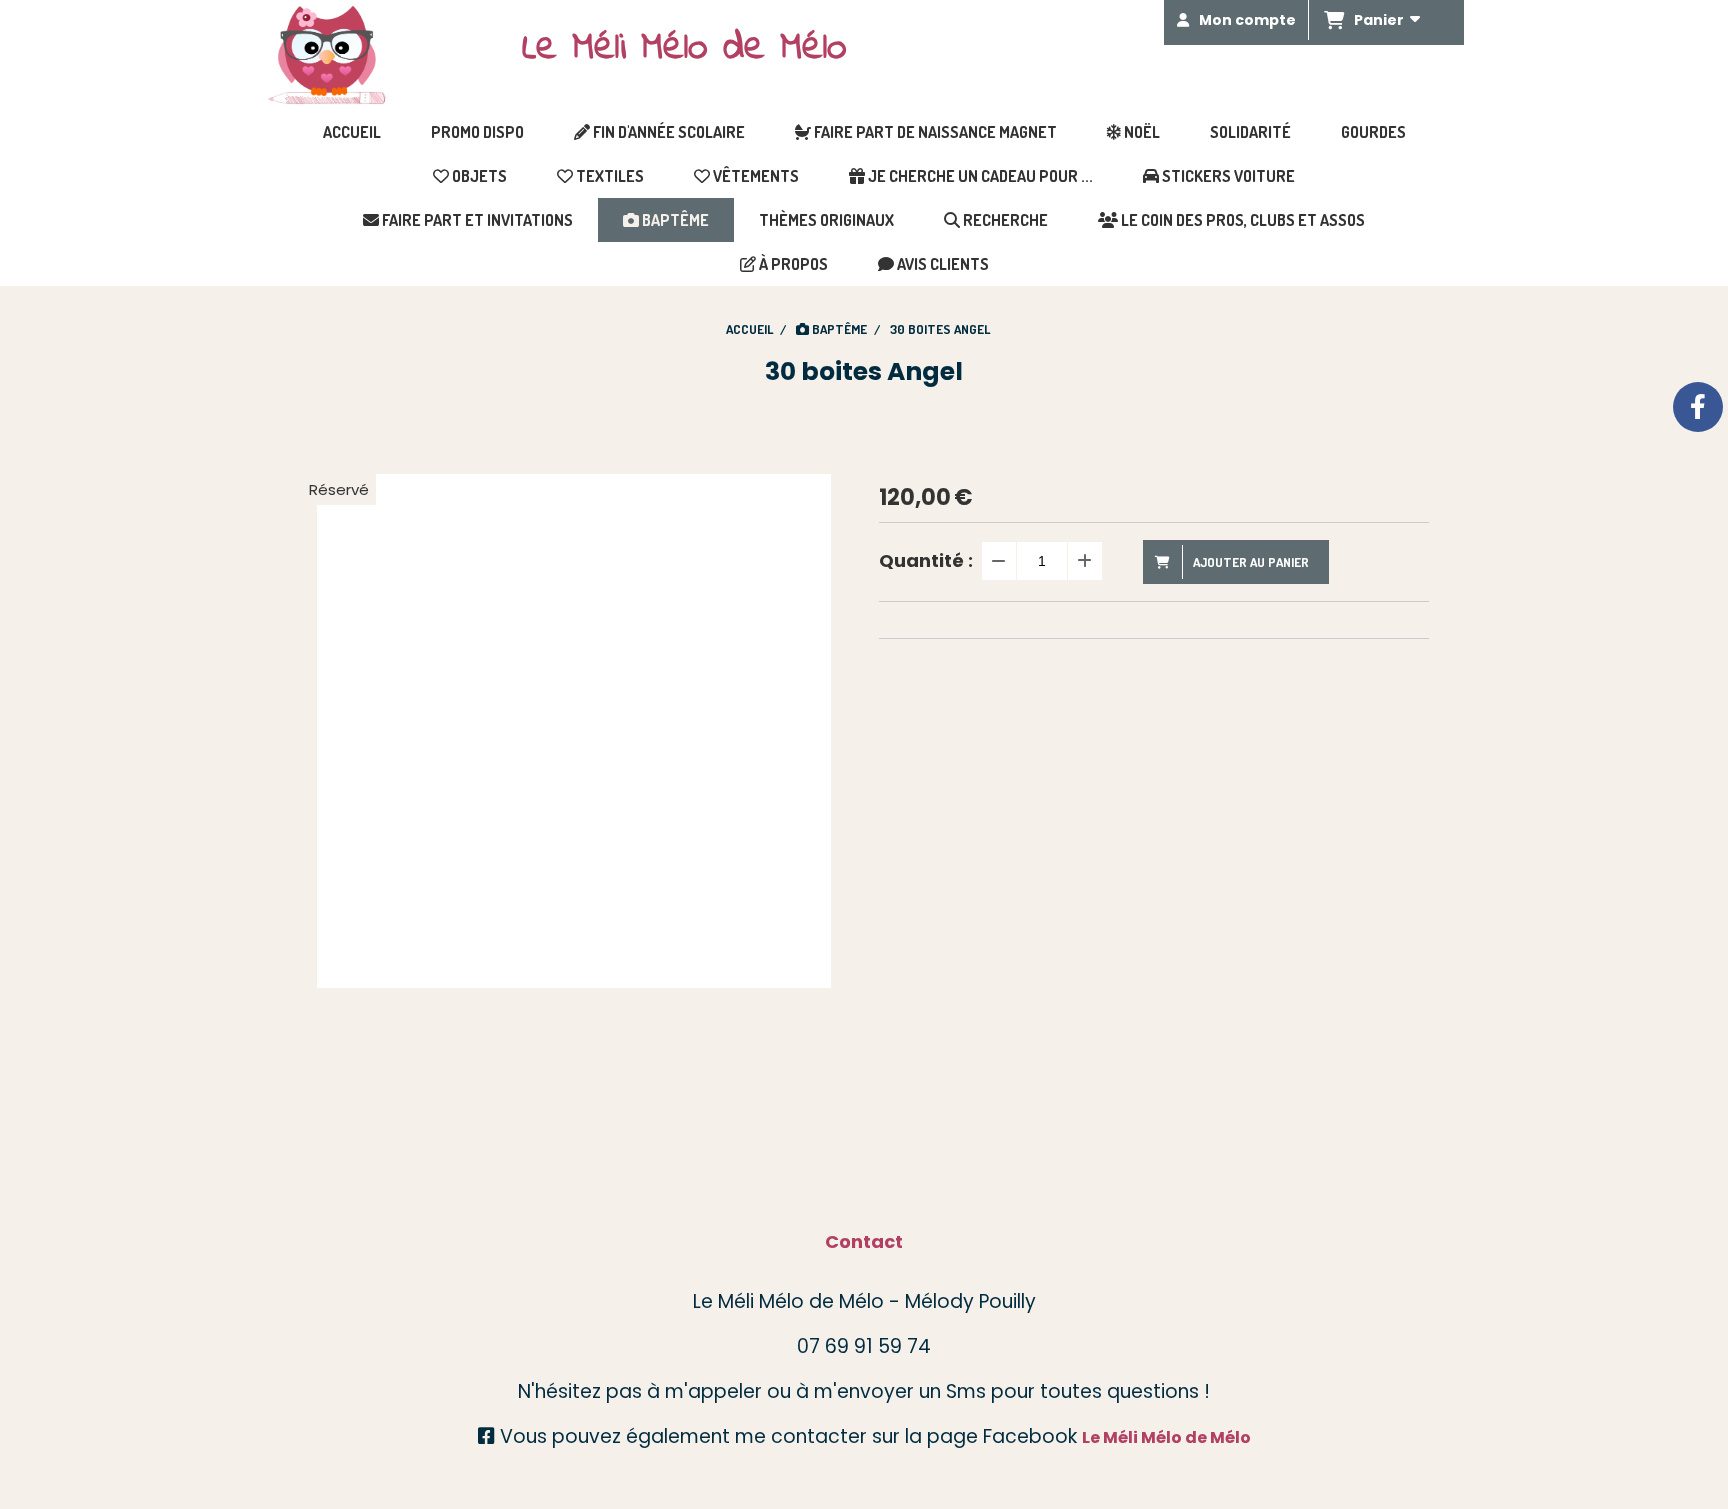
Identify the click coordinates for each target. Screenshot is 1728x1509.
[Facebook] (1698, 407)
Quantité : (926, 560)
